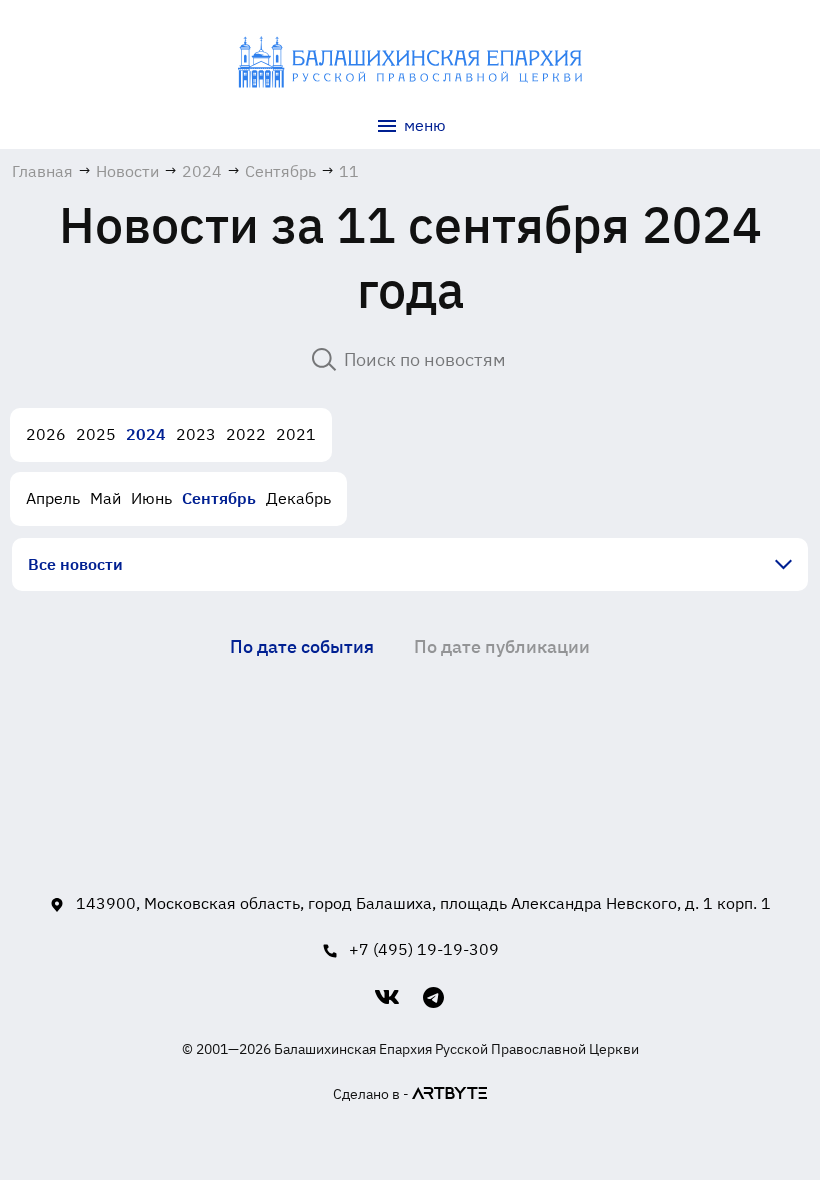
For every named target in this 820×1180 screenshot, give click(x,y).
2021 (296, 434)
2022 (246, 434)
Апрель (53, 498)
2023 (196, 434)
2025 (96, 434)
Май (105, 498)
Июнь (151, 498)
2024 (146, 434)
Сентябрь (219, 498)
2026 (46, 434)
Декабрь (298, 498)
